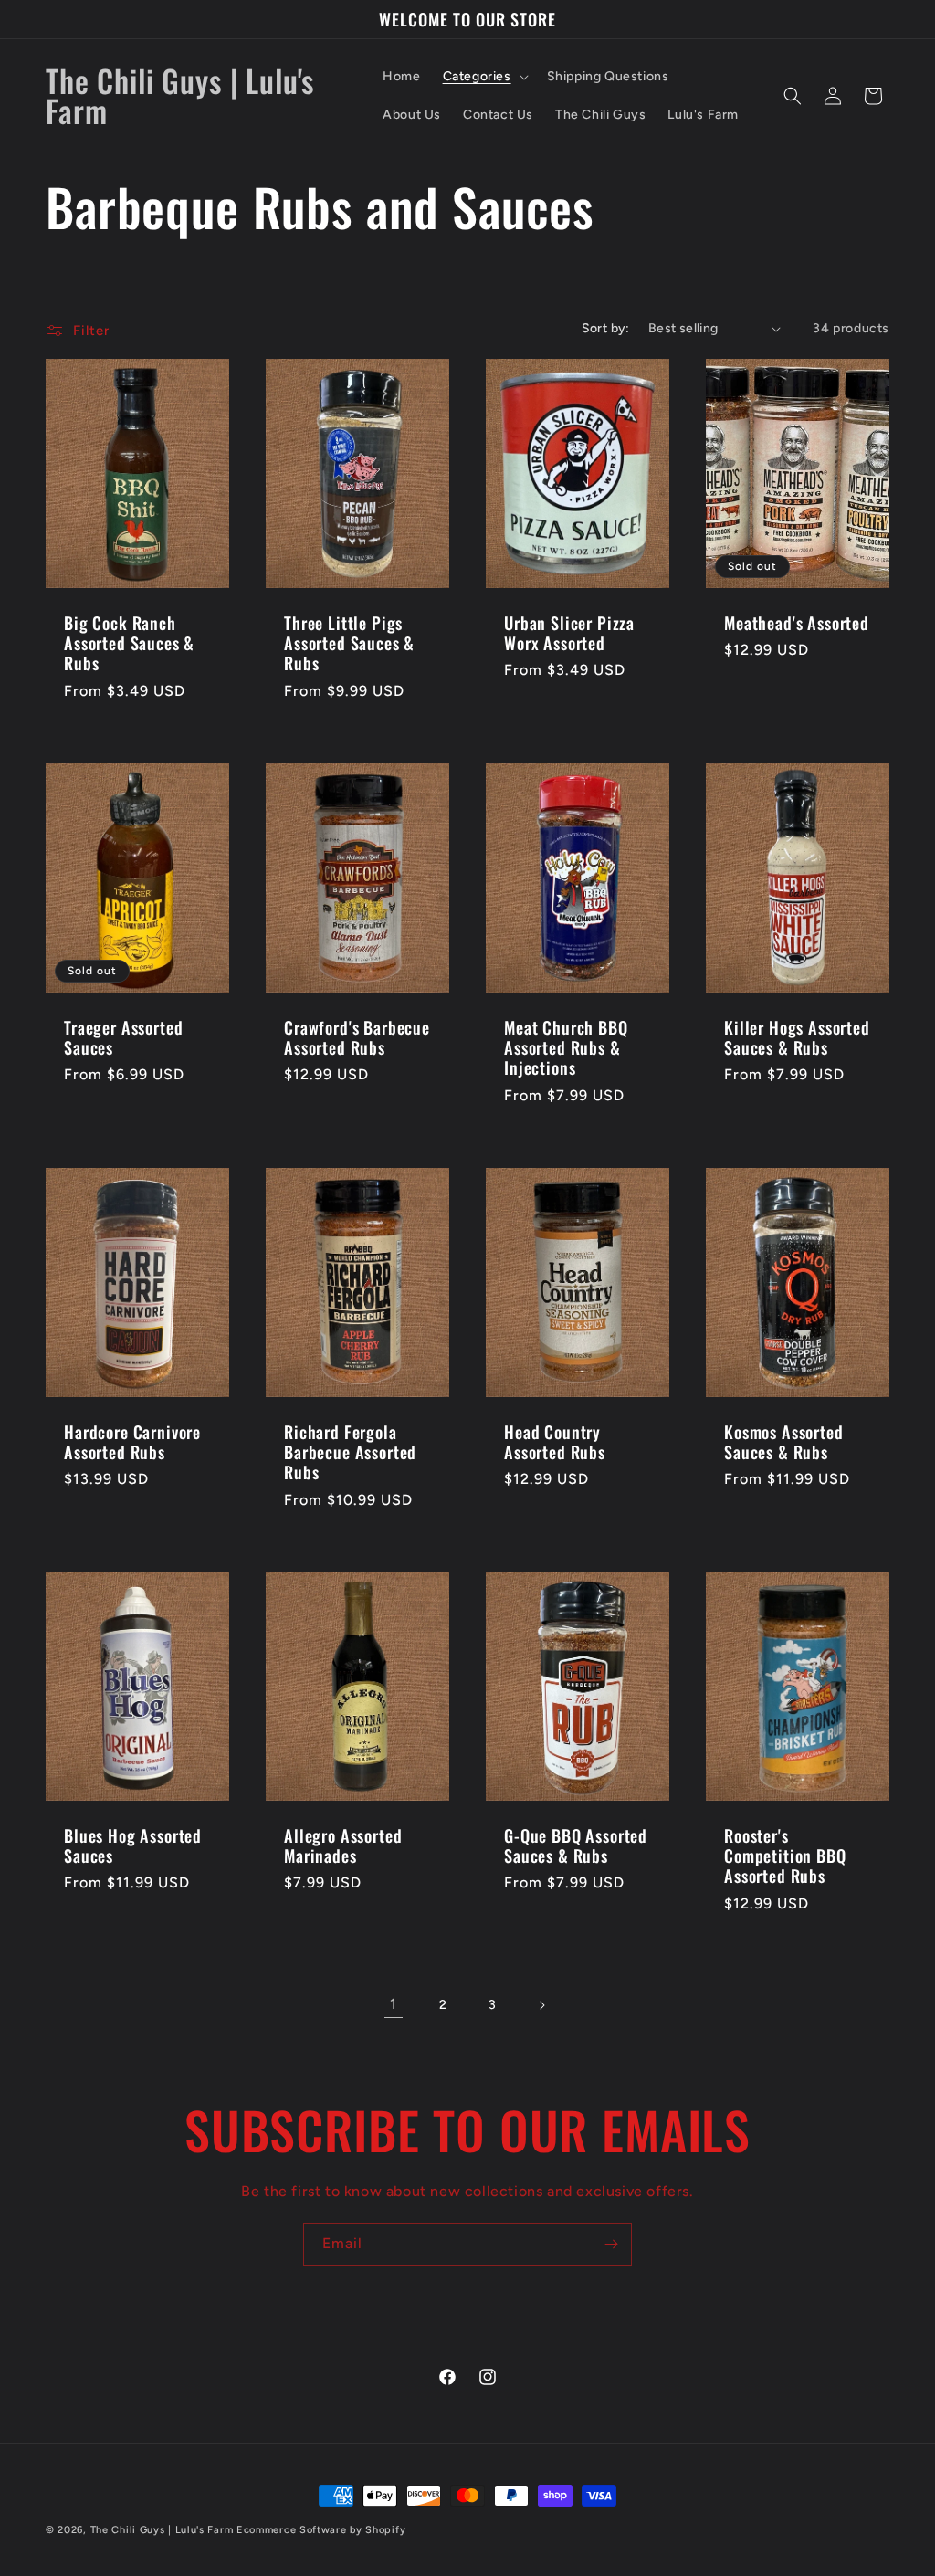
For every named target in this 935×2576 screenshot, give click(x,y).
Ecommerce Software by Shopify (321, 2530)
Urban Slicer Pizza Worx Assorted (569, 634)
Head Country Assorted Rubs (555, 1442)
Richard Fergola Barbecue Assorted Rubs (350, 1452)
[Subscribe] (611, 2244)
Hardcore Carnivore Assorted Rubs (132, 1442)
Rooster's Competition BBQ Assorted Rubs (785, 1856)
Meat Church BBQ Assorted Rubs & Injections (566, 1047)
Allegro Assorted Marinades (343, 1845)
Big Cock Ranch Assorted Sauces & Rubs (129, 644)
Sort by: (606, 328)
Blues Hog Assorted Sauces (133, 1845)
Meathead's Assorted (797, 624)
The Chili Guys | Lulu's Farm (162, 2530)
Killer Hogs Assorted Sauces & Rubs (797, 1037)
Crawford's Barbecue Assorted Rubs (357, 1037)
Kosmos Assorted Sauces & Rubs (784, 1442)
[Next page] (541, 2005)
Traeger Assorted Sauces (123, 1037)
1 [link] (394, 2004)
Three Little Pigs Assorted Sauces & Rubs (349, 644)
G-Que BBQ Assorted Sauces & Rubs (576, 1845)
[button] (484, 77)
